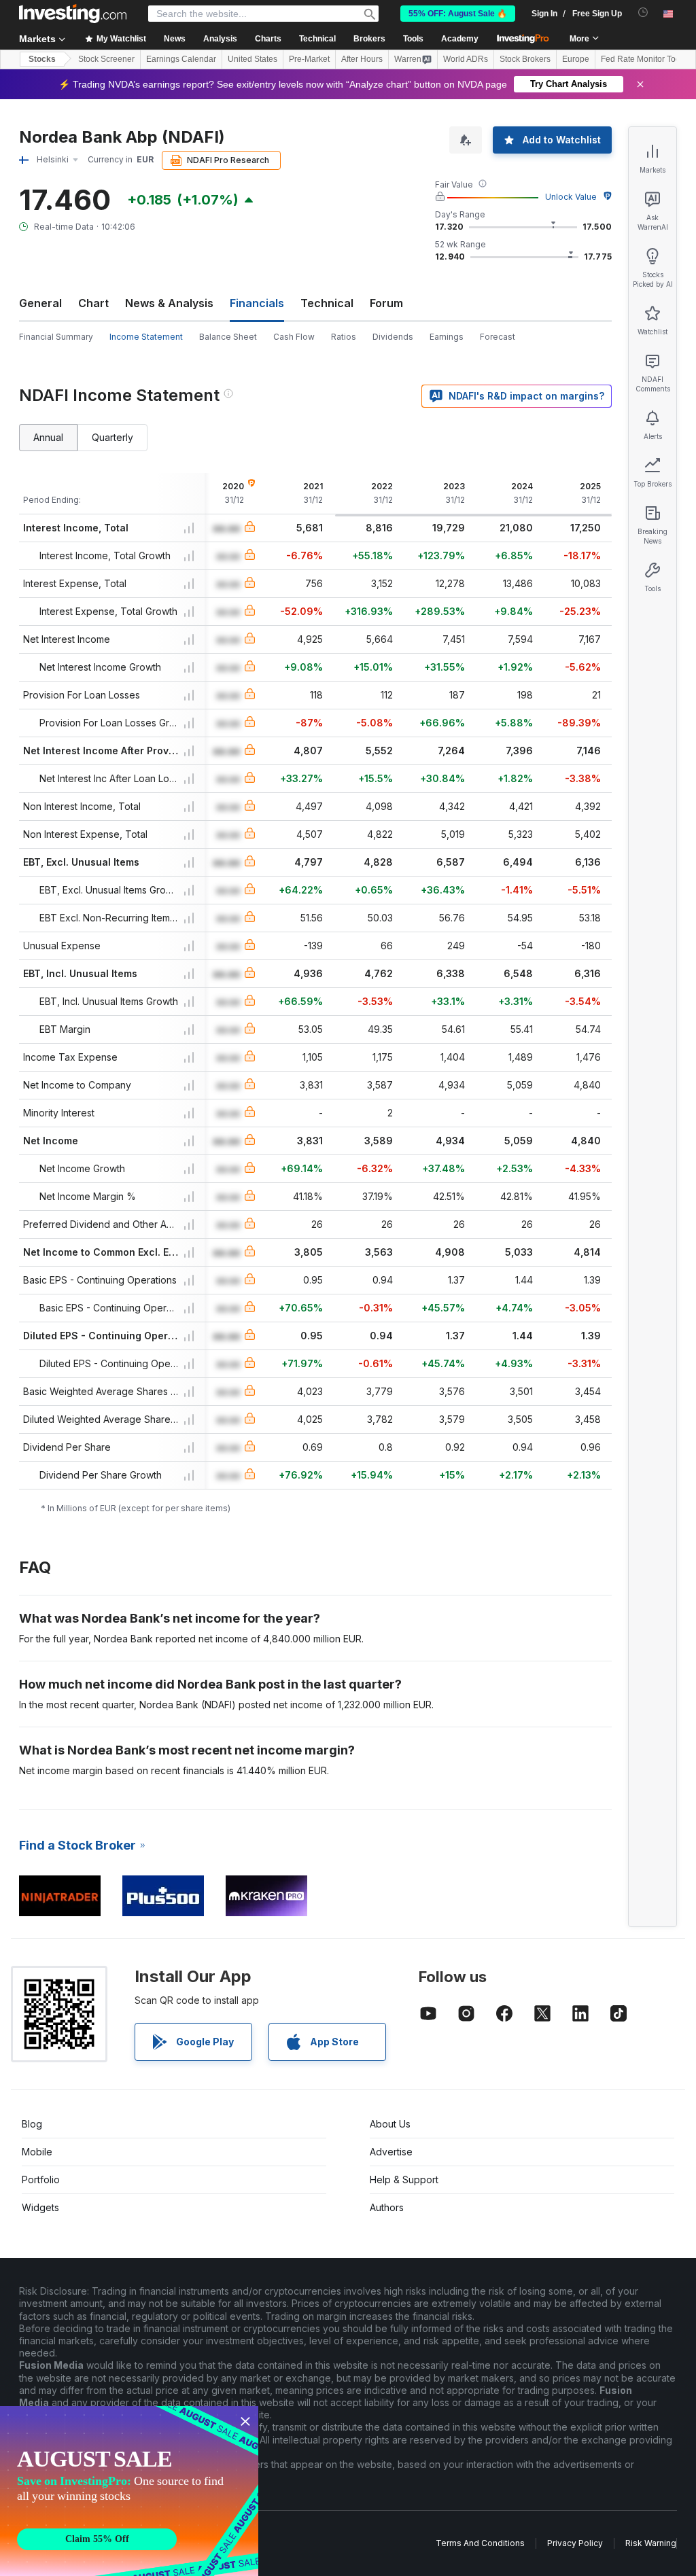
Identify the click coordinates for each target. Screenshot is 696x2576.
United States (253, 59)
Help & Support (404, 2180)
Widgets (40, 2207)
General (40, 303)
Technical (327, 303)
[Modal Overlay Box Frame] (129, 2491)
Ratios (344, 337)
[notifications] (643, 13)
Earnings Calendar (181, 59)
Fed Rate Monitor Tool (642, 59)
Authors (387, 2207)
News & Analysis (169, 303)
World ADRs (466, 59)
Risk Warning (651, 2543)
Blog (32, 2124)
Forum (386, 303)
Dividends (393, 337)
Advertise (391, 2152)
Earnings (447, 337)
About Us (390, 2124)
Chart (93, 303)
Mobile (37, 2152)
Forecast (498, 337)
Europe (576, 59)
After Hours (362, 59)
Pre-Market (309, 59)
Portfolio (41, 2180)
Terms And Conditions (480, 2543)
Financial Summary (56, 337)
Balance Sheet (228, 337)
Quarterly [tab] (112, 437)
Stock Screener (106, 59)
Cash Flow (294, 337)
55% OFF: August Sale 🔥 (458, 14)
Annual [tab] (48, 437)
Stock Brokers (525, 59)
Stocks (42, 59)
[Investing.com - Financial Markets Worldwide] (73, 14)
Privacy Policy (575, 2543)
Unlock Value (571, 197)
